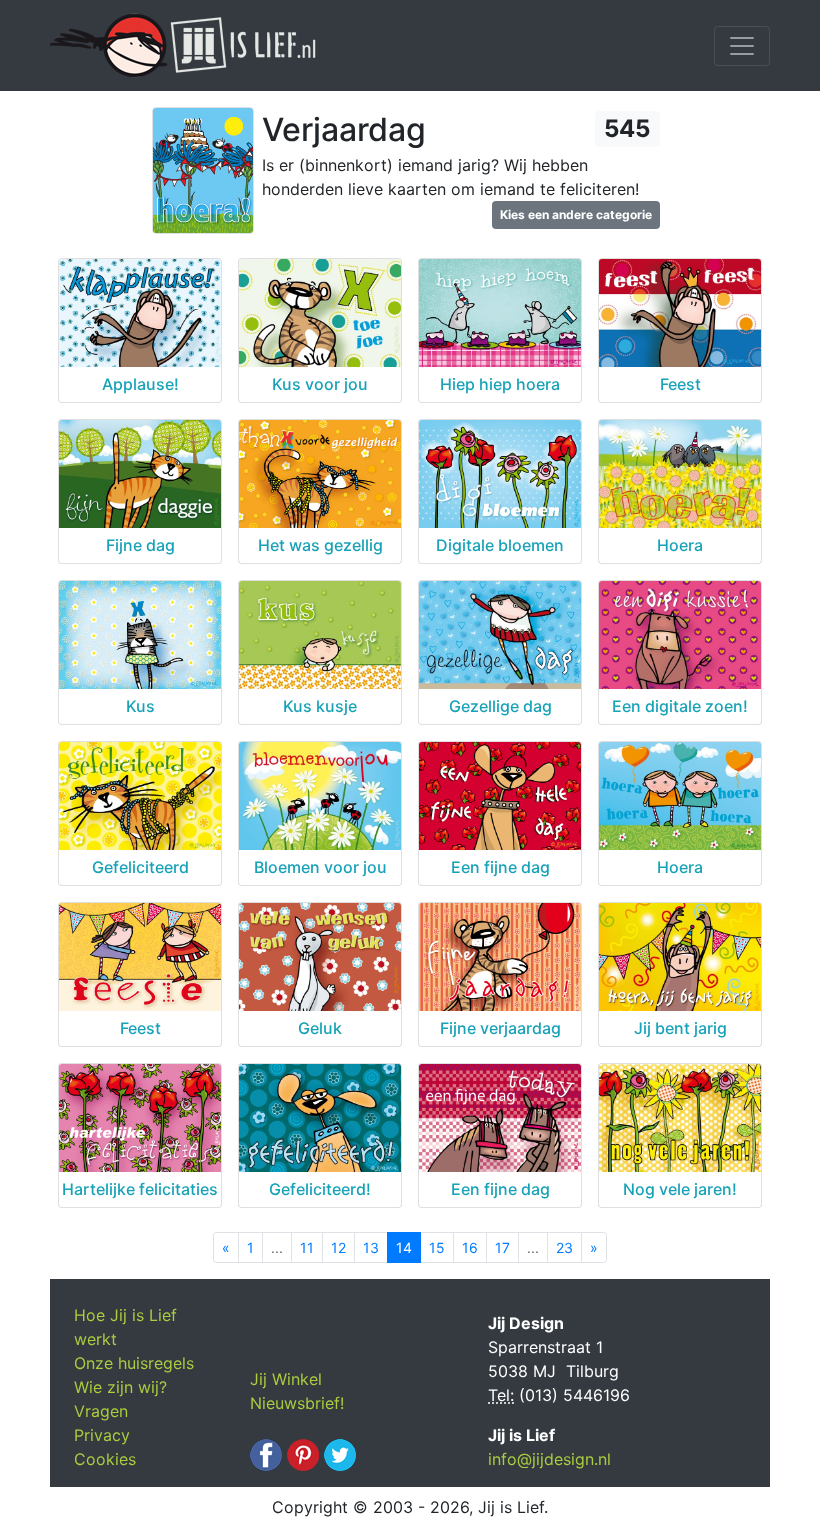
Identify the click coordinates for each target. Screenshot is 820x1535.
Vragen (101, 1411)
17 (502, 1247)
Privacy (102, 1435)
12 (338, 1247)
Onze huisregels (134, 1363)
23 (564, 1247)
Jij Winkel (286, 1379)
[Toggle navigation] (742, 46)
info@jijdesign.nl (549, 1459)
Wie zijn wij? (120, 1387)
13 (371, 1247)
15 (437, 1247)
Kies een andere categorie (576, 214)
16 (470, 1247)
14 (404, 1247)
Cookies (105, 1459)
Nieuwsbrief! (297, 1403)
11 (307, 1247)
